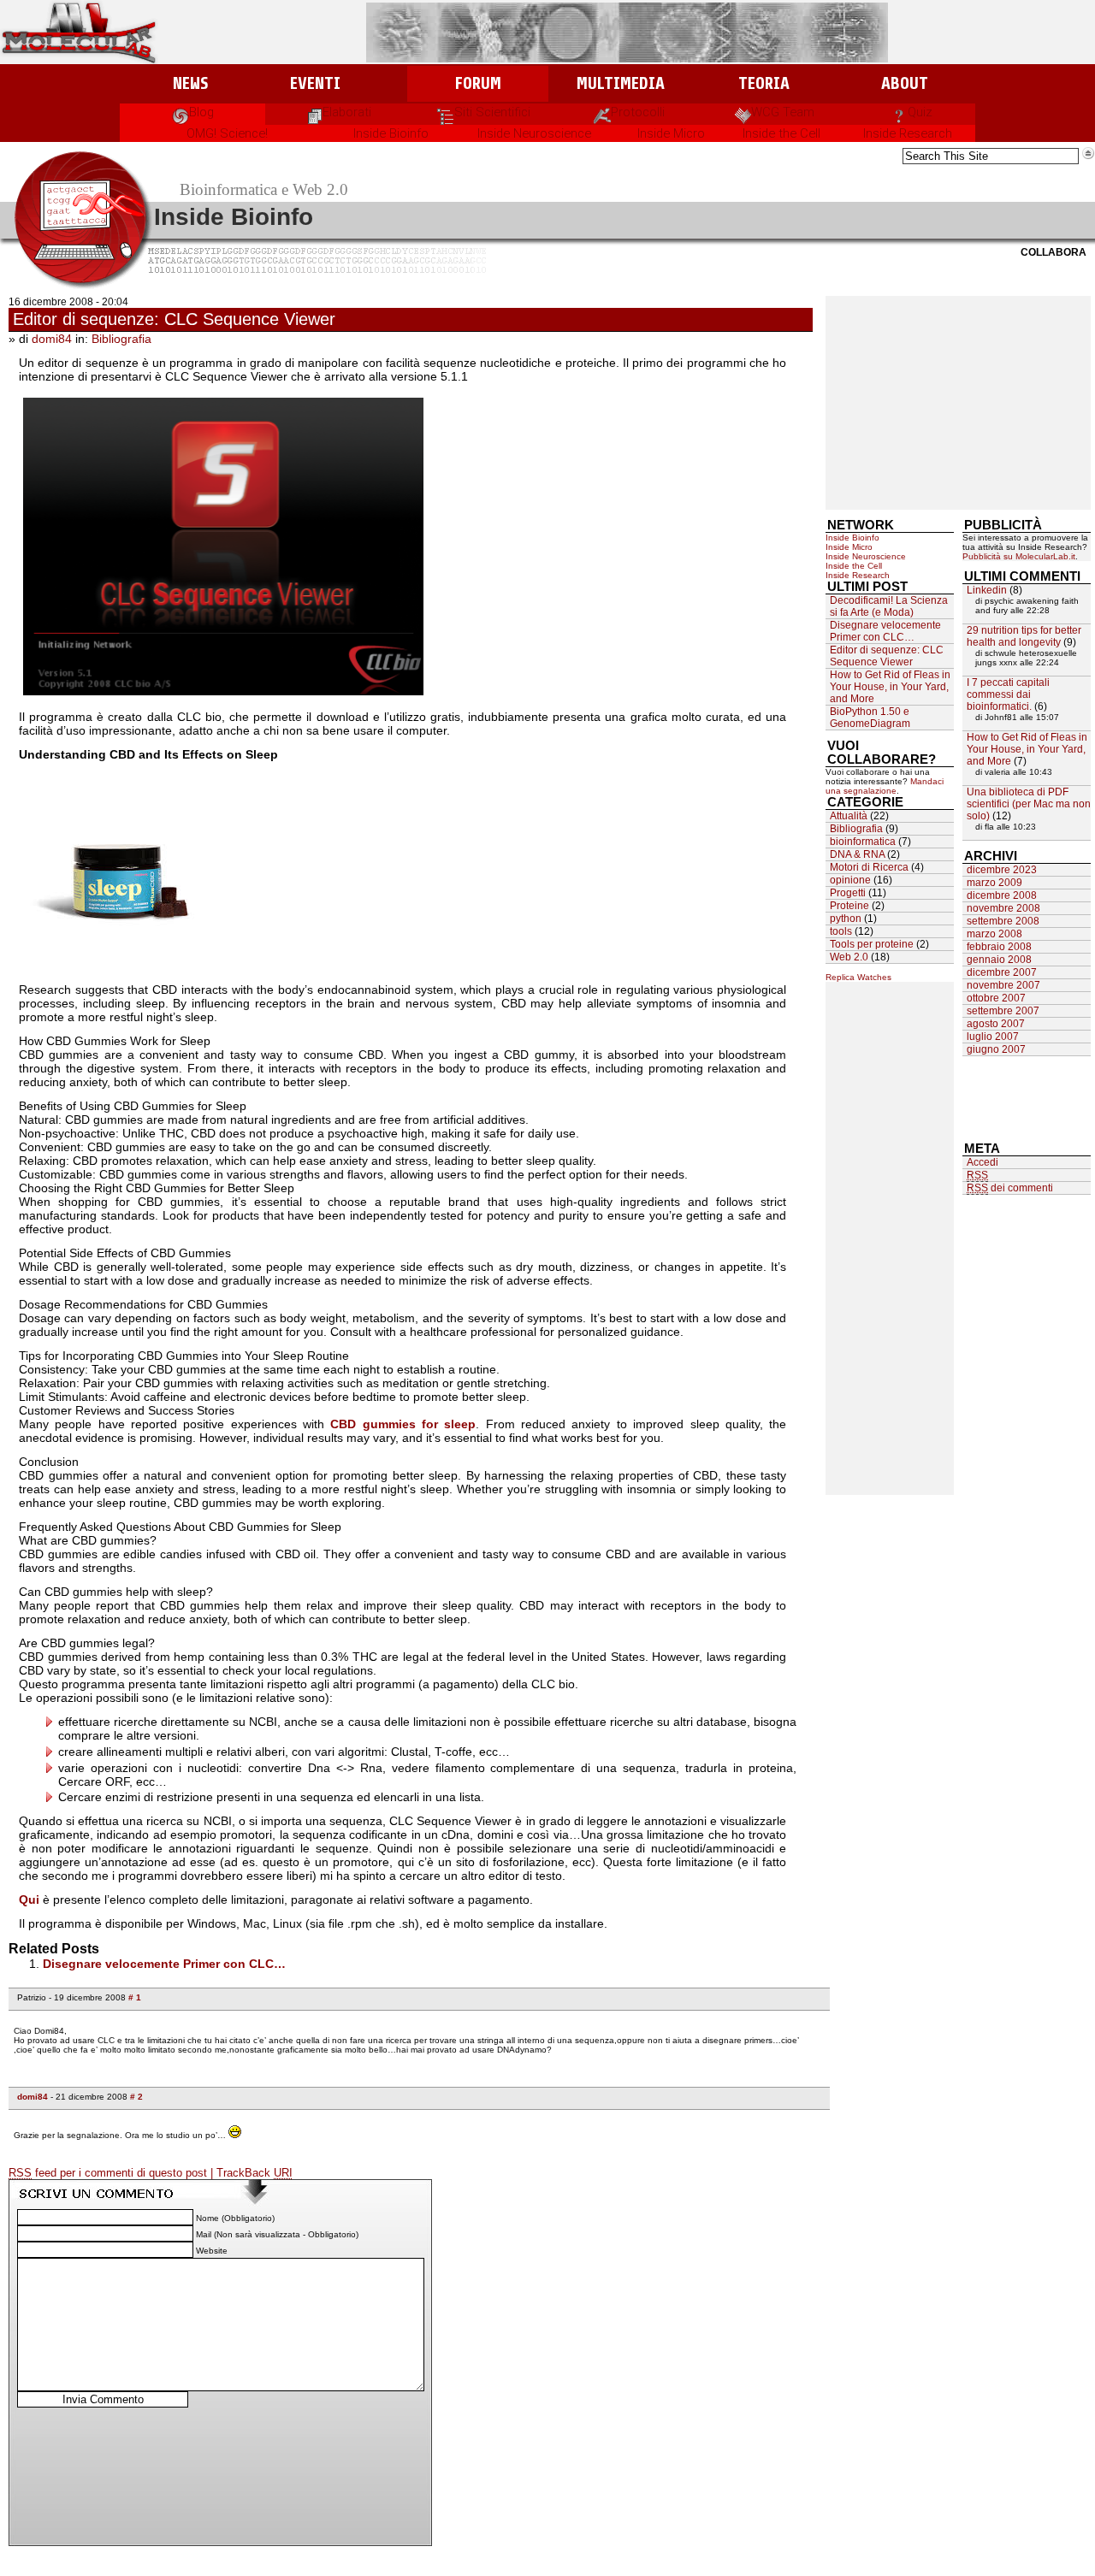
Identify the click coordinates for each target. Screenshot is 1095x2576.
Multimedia (621, 83)
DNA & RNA (857, 854)
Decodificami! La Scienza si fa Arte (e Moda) (889, 606)
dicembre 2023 (1002, 870)
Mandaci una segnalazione (885, 786)
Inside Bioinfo (391, 133)
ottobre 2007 (996, 998)
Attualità (849, 816)
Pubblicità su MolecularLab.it (1019, 556)
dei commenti (1010, 1188)
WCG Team (783, 112)
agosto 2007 (996, 1024)
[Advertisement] (958, 403)
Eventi (315, 83)
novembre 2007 (1003, 985)
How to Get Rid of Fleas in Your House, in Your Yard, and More (890, 687)
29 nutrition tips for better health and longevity (1024, 636)
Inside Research (908, 133)
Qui (29, 1900)
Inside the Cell (781, 133)
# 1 (135, 1997)
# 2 (136, 2097)
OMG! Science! (227, 133)
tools (841, 931)
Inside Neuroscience (534, 133)
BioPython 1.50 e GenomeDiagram (870, 718)
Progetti (848, 893)
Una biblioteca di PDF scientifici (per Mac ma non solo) (1029, 804)
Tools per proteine (872, 944)
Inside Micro (671, 133)
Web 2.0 (849, 957)
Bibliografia (121, 339)
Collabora (1054, 252)
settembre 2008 (1003, 921)
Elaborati (347, 112)
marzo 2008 (994, 934)
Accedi (983, 1162)
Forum (478, 83)
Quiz (920, 112)
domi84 (52, 339)
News (190, 83)
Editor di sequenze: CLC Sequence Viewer (174, 319)
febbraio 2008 (999, 947)
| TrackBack (252, 2173)
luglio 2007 (993, 1037)
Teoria (764, 83)
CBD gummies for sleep (403, 1424)
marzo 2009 (994, 883)
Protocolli (638, 112)
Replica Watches (858, 977)
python (846, 919)
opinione (850, 880)
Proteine (849, 906)
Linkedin (987, 590)
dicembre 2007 (1002, 972)
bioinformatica (863, 842)
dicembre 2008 (1002, 895)
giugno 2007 (996, 1049)
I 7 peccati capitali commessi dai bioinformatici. (1008, 694)
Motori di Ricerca (869, 867)
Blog (201, 112)
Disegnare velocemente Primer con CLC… (164, 1964)
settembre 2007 (1003, 1011)
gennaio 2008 (999, 960)
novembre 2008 (1003, 908)
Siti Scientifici (492, 112)
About (905, 83)
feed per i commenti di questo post (109, 2173)
